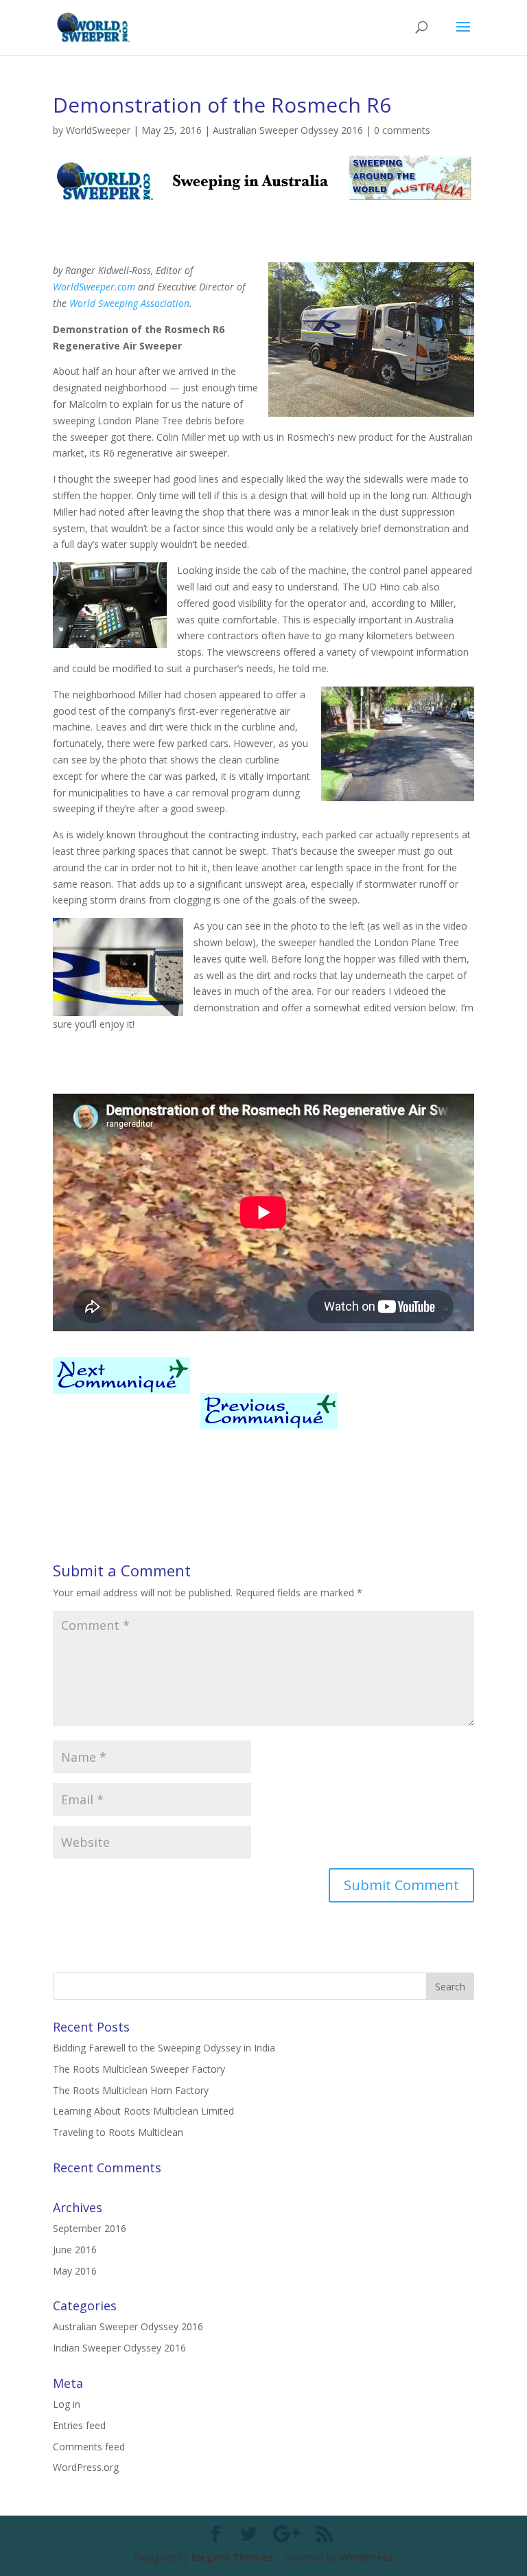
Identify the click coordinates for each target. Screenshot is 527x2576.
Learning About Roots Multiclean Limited (143, 2111)
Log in (67, 2404)
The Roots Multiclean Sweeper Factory (139, 2069)
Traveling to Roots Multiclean (118, 2132)
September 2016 (90, 2228)
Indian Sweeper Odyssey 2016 (119, 2348)
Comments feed (89, 2447)
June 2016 (75, 2250)
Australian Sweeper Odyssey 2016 (288, 130)
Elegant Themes (232, 2557)
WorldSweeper (98, 130)
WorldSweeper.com (94, 287)
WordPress (366, 2557)
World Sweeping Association (129, 303)
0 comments (402, 130)
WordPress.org (86, 2467)
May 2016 (75, 2271)
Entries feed (79, 2425)
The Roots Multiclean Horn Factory (131, 2090)
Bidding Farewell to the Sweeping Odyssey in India (164, 2048)
